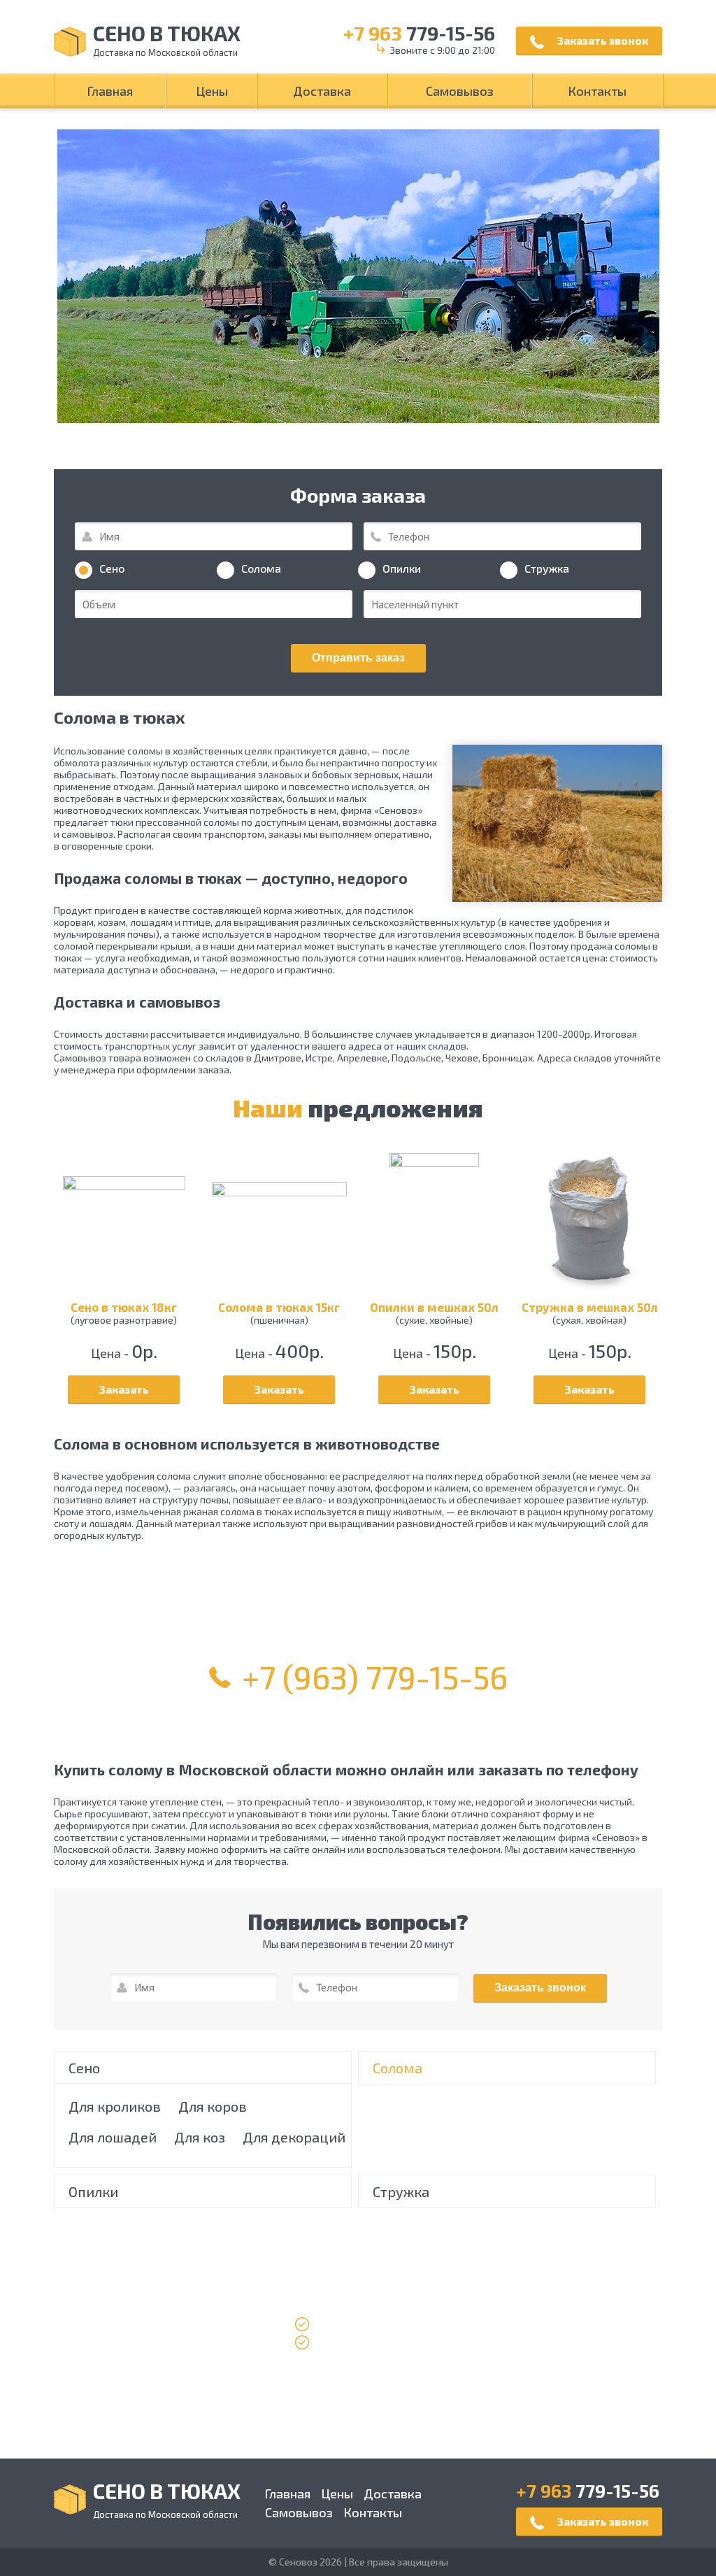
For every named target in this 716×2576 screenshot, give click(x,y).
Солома (398, 2068)
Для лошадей (113, 2137)
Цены (212, 91)
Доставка (322, 91)
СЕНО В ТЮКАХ (167, 42)
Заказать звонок (601, 40)
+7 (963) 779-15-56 (375, 1677)
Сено (84, 2068)
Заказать (124, 1389)
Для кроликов (115, 2106)
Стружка (401, 2191)
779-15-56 (419, 33)
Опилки (93, 2191)
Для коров (213, 2106)
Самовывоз (460, 91)
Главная (110, 91)
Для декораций (294, 2137)
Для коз (200, 2137)
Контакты (597, 91)
